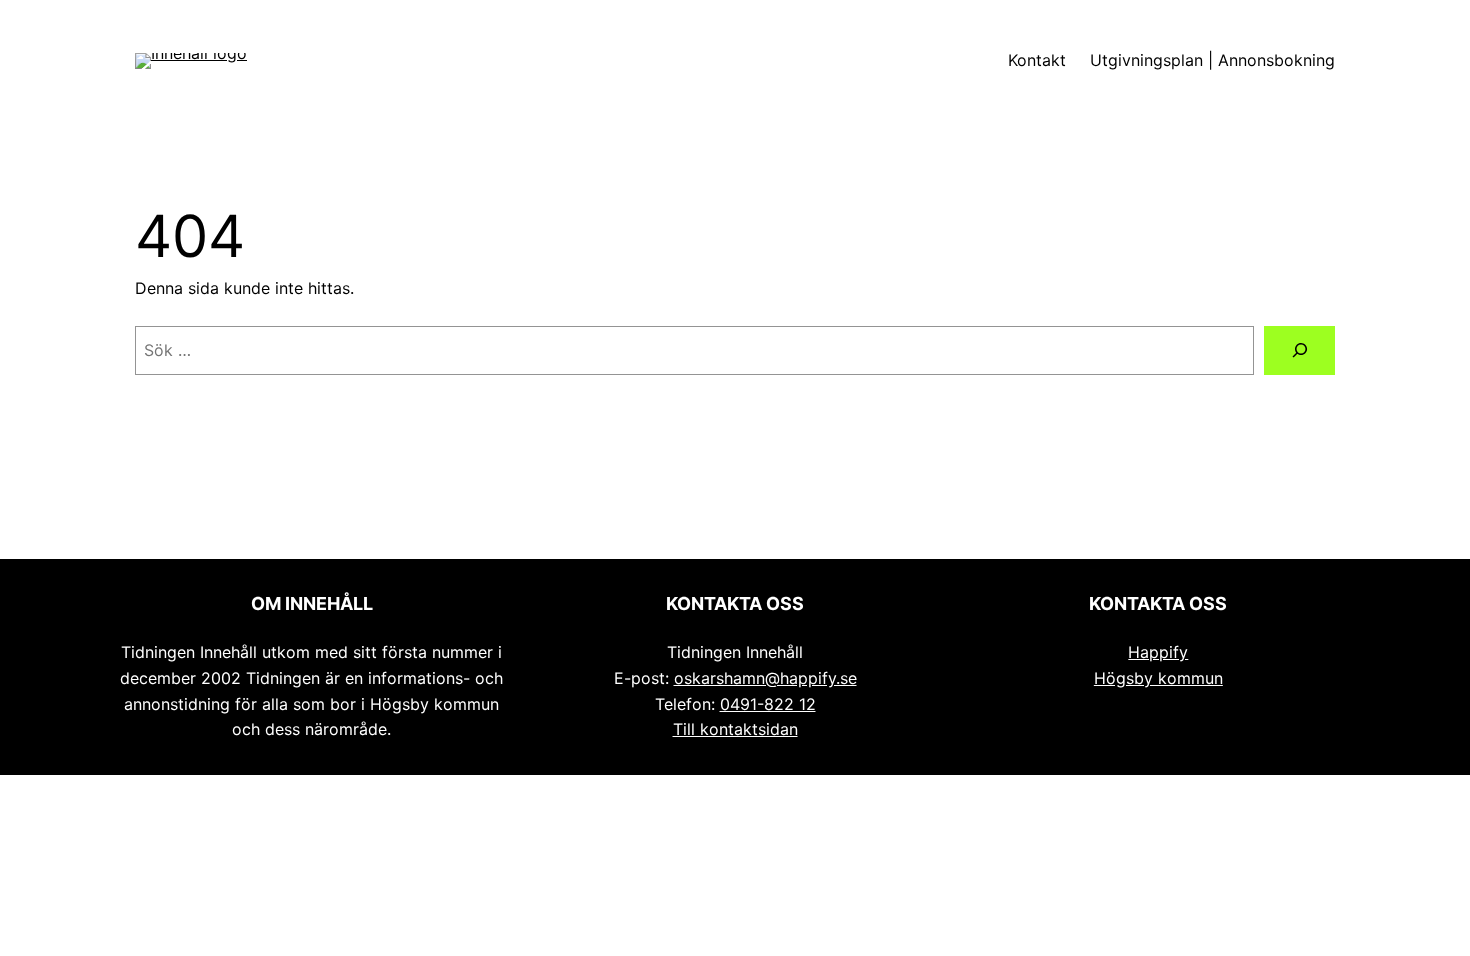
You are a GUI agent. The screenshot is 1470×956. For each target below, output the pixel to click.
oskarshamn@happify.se (765, 678)
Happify (1158, 652)
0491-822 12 (768, 704)
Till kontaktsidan (735, 729)
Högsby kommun (1158, 678)
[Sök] (1299, 350)
